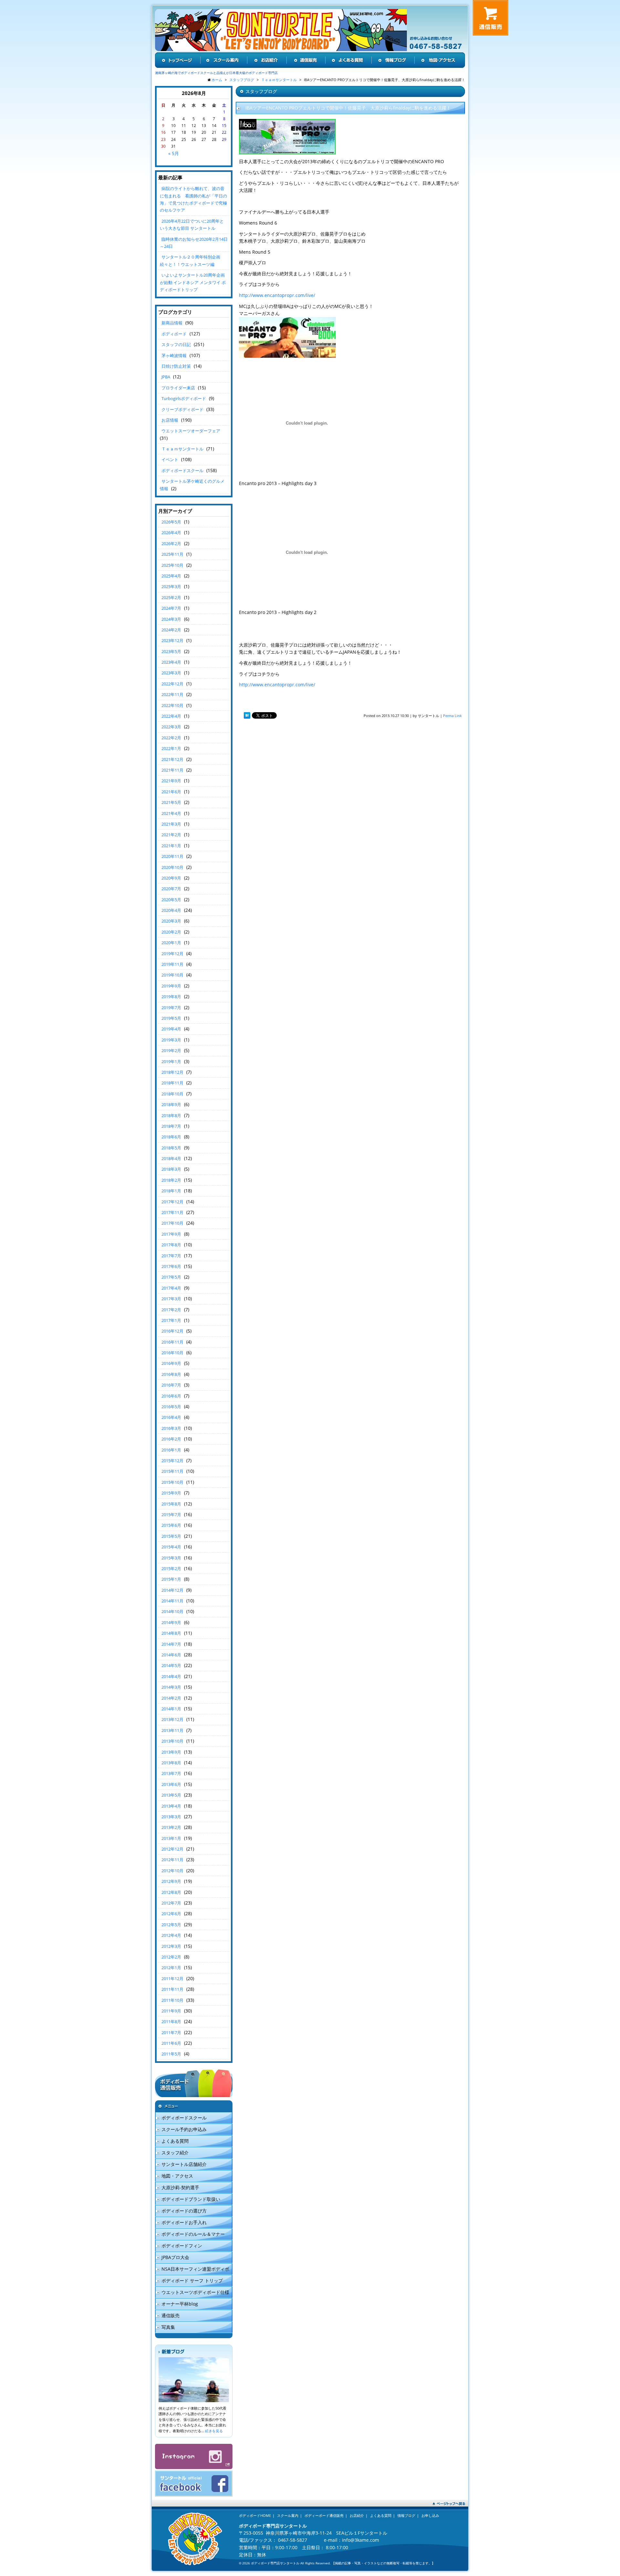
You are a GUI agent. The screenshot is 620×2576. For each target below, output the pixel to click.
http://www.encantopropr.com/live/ (277, 295)
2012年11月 (172, 1860)
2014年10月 (172, 1611)
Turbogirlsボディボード (184, 398)
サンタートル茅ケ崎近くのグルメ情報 (192, 485)
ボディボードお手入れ (184, 2222)
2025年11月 (172, 554)
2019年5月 (171, 1018)
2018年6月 (171, 1137)
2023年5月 (171, 651)
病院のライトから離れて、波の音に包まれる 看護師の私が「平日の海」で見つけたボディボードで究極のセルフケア (193, 199)
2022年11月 (172, 694)
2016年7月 (171, 1385)
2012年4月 (171, 1935)
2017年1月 (171, 1320)
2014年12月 (172, 1590)
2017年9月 (171, 1234)
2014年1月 (171, 1709)
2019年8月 (171, 997)
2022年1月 (171, 748)
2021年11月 (172, 770)
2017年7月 (171, 1256)
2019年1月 (171, 1061)
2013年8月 (171, 1763)
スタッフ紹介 (175, 2153)
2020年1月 (171, 943)
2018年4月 (171, 1158)
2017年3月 (171, 1299)
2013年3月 (171, 1817)
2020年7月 (171, 889)
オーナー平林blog (180, 2304)
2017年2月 (171, 1310)
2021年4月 (171, 813)
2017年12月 (172, 1202)
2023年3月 (171, 673)
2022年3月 (171, 727)
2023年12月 (172, 640)
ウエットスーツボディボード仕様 (195, 2292)
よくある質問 (175, 2141)
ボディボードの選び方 (184, 2211)
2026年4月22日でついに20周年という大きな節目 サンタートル (192, 225)
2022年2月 (171, 738)
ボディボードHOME (255, 2515)
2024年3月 (171, 619)
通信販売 (170, 2315)
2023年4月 (171, 662)
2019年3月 (171, 1040)
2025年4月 (171, 576)
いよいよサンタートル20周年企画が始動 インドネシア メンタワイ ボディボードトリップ (193, 282)
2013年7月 (171, 1773)
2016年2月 (171, 1439)
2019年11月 (172, 964)
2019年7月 (171, 1008)
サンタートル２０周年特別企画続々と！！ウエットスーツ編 (190, 260)
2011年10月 (172, 2000)
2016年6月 (171, 1396)
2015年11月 (172, 1471)
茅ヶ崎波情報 (174, 355)
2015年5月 (171, 1536)
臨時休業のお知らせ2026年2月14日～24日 (194, 243)
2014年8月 (171, 1633)
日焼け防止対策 (176, 366)
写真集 (168, 2327)
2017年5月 (171, 1277)
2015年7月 (171, 1515)
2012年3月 (171, 1946)
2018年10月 (172, 1094)
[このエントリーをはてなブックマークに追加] (247, 716)
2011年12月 (172, 1979)
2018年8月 (171, 1115)
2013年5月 (171, 1795)
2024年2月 (171, 630)
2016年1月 (171, 1450)
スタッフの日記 (176, 344)
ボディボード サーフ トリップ (192, 2280)
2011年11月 (172, 1989)
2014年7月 (171, 1644)
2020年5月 (171, 900)
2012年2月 (171, 1957)
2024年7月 (171, 608)
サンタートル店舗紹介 (184, 2164)
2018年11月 (172, 1083)
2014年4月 (171, 1676)
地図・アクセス (177, 2176)
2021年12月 (172, 759)
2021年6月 (171, 792)
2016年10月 (172, 1353)
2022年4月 (171, 716)
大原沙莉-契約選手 (180, 2187)
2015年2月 (171, 1568)
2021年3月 (171, 824)
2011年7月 (171, 2032)
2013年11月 (172, 1730)
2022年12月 (172, 684)
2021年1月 (171, 846)
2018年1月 (171, 1191)
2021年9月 (171, 781)
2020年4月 (171, 910)
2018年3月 (171, 1169)
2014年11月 (172, 1601)
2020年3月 (171, 921)
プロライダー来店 (178, 388)
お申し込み (430, 2515)
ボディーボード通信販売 (324, 2515)
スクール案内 (288, 2515)
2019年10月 (172, 975)
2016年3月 (171, 1428)
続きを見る (214, 2431)
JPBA (166, 377)
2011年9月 (171, 2011)
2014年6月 (171, 1655)
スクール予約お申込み (184, 2129)
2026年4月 (171, 533)
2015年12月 (172, 1461)
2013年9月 (171, 1752)
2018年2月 (171, 1180)
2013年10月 (172, 1741)
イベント (170, 459)
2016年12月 (172, 1331)
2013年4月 (171, 1806)
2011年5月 (171, 2054)
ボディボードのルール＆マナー (193, 2234)
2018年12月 (172, 1072)
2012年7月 (171, 1903)
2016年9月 (171, 1363)
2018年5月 (171, 1148)
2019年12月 (172, 954)
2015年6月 (171, 1525)
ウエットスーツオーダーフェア (191, 431)
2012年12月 (172, 1849)
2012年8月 (171, 1892)
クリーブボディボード (182, 409)
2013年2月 (171, 1827)
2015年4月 (171, 1547)
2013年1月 (171, 1838)
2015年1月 (171, 1579)
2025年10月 (172, 565)
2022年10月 (172, 705)
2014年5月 (171, 1665)
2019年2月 (171, 1050)
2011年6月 (171, 2043)
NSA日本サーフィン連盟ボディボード (192, 2270)
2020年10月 (172, 867)
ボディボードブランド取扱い (191, 2199)
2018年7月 (171, 1126)
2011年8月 (171, 2022)
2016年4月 (171, 1417)
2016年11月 (172, 1342)
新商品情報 (172, 323)
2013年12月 (172, 1719)
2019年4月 (171, 1029)
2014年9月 (171, 1622)
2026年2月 (171, 544)
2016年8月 (171, 1374)
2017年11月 (172, 1212)
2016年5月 (171, 1407)
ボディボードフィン (182, 2246)
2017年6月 (171, 1266)
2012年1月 (171, 1968)
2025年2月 (171, 597)
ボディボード (174, 334)
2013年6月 (171, 1784)
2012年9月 (171, 1881)
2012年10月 (172, 1871)
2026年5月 (171, 522)
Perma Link (452, 716)
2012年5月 (171, 1925)
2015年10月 (172, 1482)
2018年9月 (171, 1104)
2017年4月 (171, 1288)
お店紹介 (357, 2515)
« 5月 (174, 153)
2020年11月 (172, 856)
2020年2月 (171, 932)
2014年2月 (171, 1698)
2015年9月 (171, 1493)
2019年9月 (171, 986)
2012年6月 (171, 1914)
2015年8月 (171, 1504)
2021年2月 (171, 835)
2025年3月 (171, 586)
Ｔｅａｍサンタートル (182, 449)
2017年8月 (171, 1245)
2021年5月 (171, 802)
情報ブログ (406, 2515)
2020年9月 (171, 878)
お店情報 (170, 420)
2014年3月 (171, 1687)
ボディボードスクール (182, 470)
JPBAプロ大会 (175, 2257)
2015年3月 (171, 1558)
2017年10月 (172, 1223)
